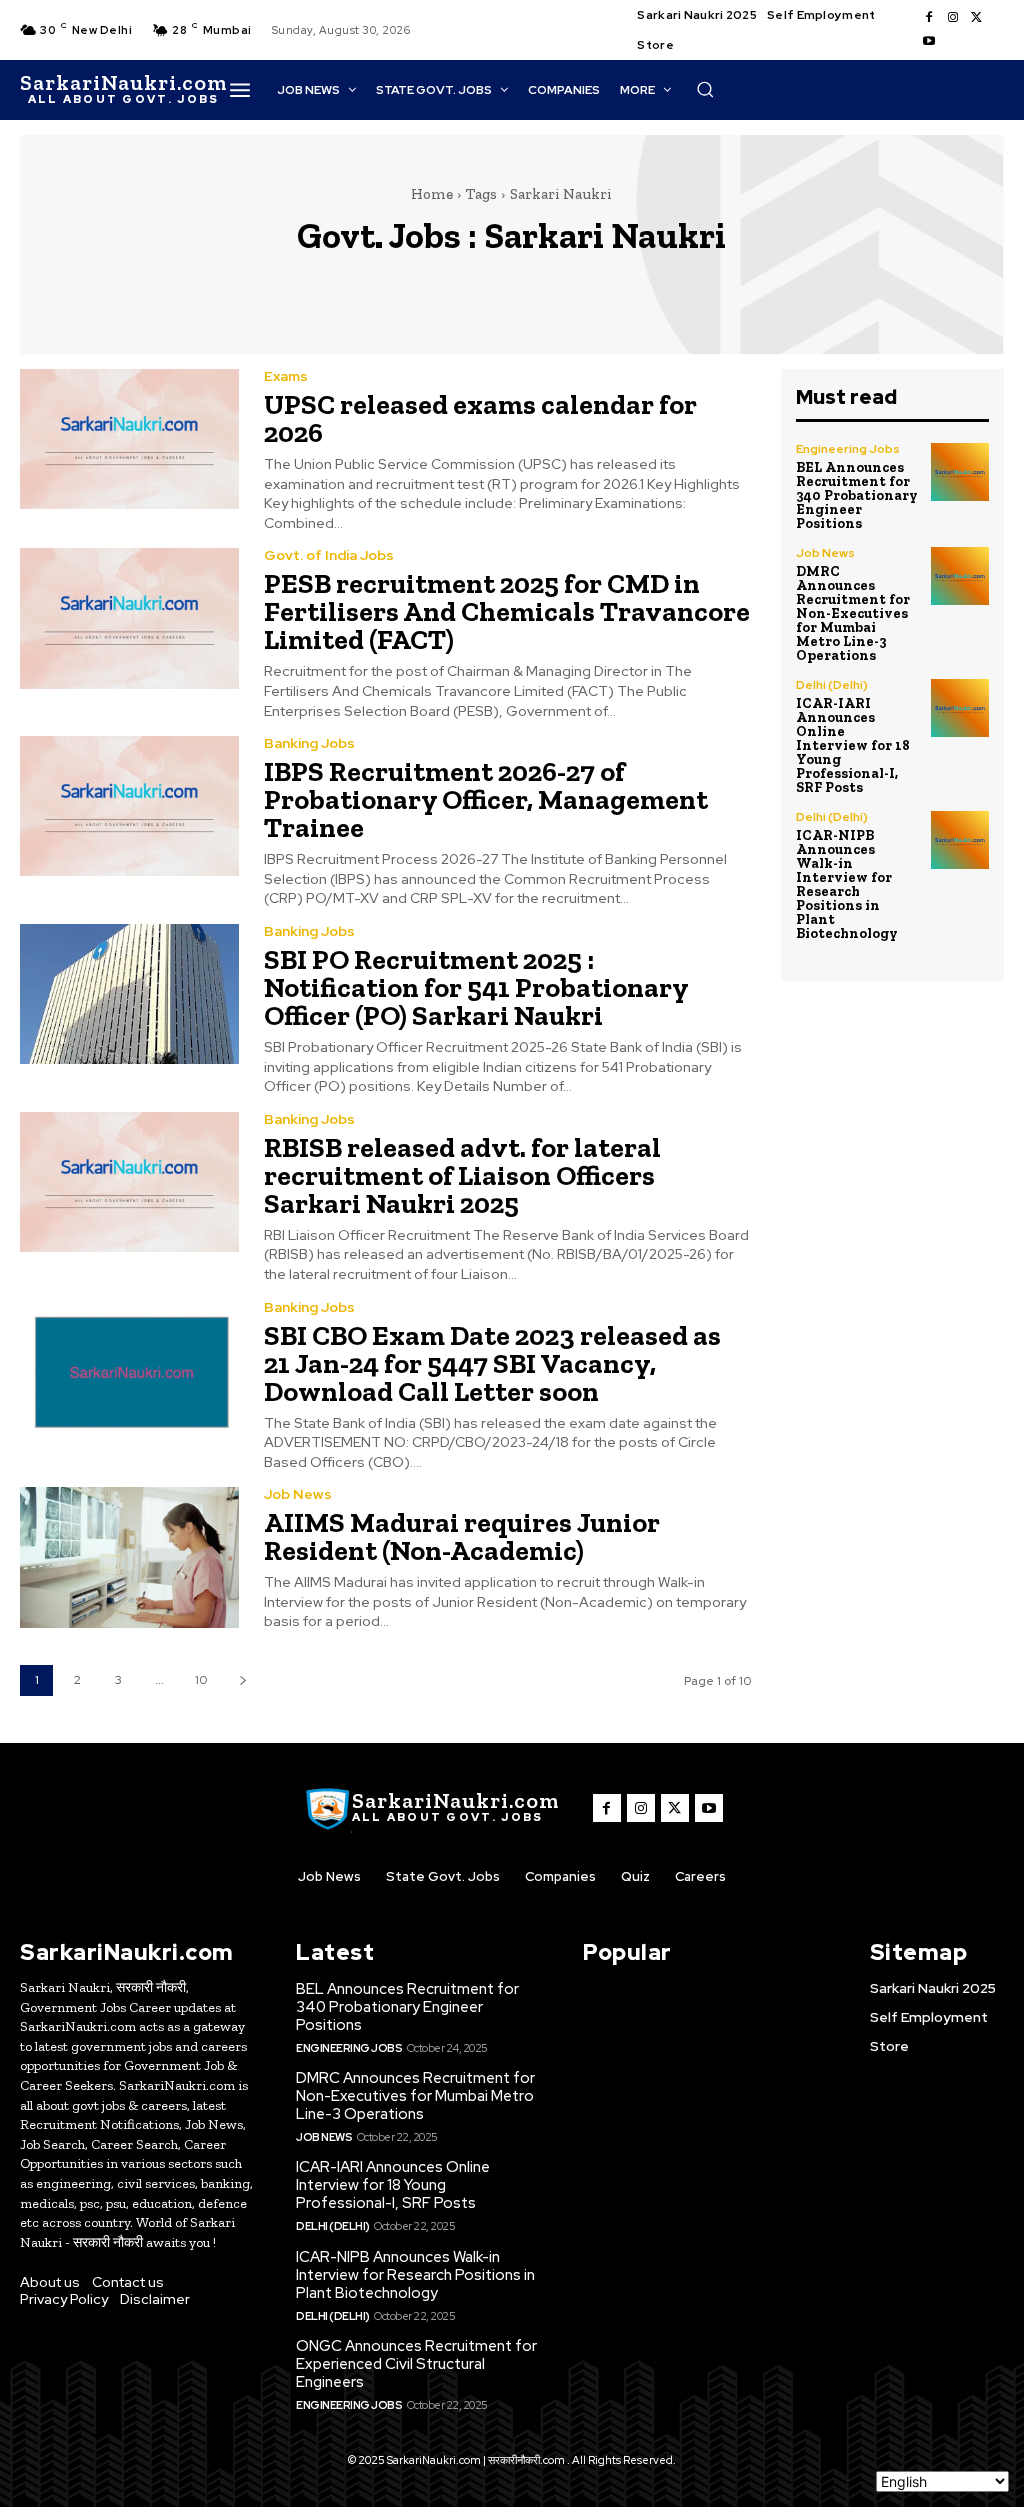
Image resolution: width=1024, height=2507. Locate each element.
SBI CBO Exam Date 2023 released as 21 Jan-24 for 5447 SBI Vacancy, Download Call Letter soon (492, 1363)
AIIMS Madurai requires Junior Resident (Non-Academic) (462, 1536)
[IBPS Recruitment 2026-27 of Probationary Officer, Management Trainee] (129, 806)
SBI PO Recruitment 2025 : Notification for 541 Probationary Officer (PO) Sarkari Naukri (476, 987)
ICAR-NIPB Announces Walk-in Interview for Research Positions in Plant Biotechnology (847, 884)
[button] (705, 89)
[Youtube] (929, 42)
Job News (298, 1494)
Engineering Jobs (848, 449)
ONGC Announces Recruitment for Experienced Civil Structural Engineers (416, 2364)
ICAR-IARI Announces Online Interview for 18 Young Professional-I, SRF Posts (853, 745)
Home (432, 194)
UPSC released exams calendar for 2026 (480, 418)
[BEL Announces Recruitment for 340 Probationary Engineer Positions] (960, 472)
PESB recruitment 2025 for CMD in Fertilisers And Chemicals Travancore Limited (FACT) (507, 611)
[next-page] (242, 1680)
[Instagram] (953, 18)
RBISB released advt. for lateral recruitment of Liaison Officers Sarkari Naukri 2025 (462, 1175)
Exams (286, 376)
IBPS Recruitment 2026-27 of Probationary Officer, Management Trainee (486, 799)
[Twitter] (977, 18)
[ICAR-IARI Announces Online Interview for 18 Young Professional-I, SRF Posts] (960, 708)
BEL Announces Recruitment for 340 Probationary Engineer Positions (857, 495)
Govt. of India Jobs (329, 555)
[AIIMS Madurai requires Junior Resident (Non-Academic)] (129, 1557)
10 (201, 1680)
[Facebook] (929, 18)
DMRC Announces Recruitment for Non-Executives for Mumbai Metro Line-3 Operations (853, 613)
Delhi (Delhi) (832, 685)
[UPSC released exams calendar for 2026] (129, 439)
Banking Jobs (309, 743)
